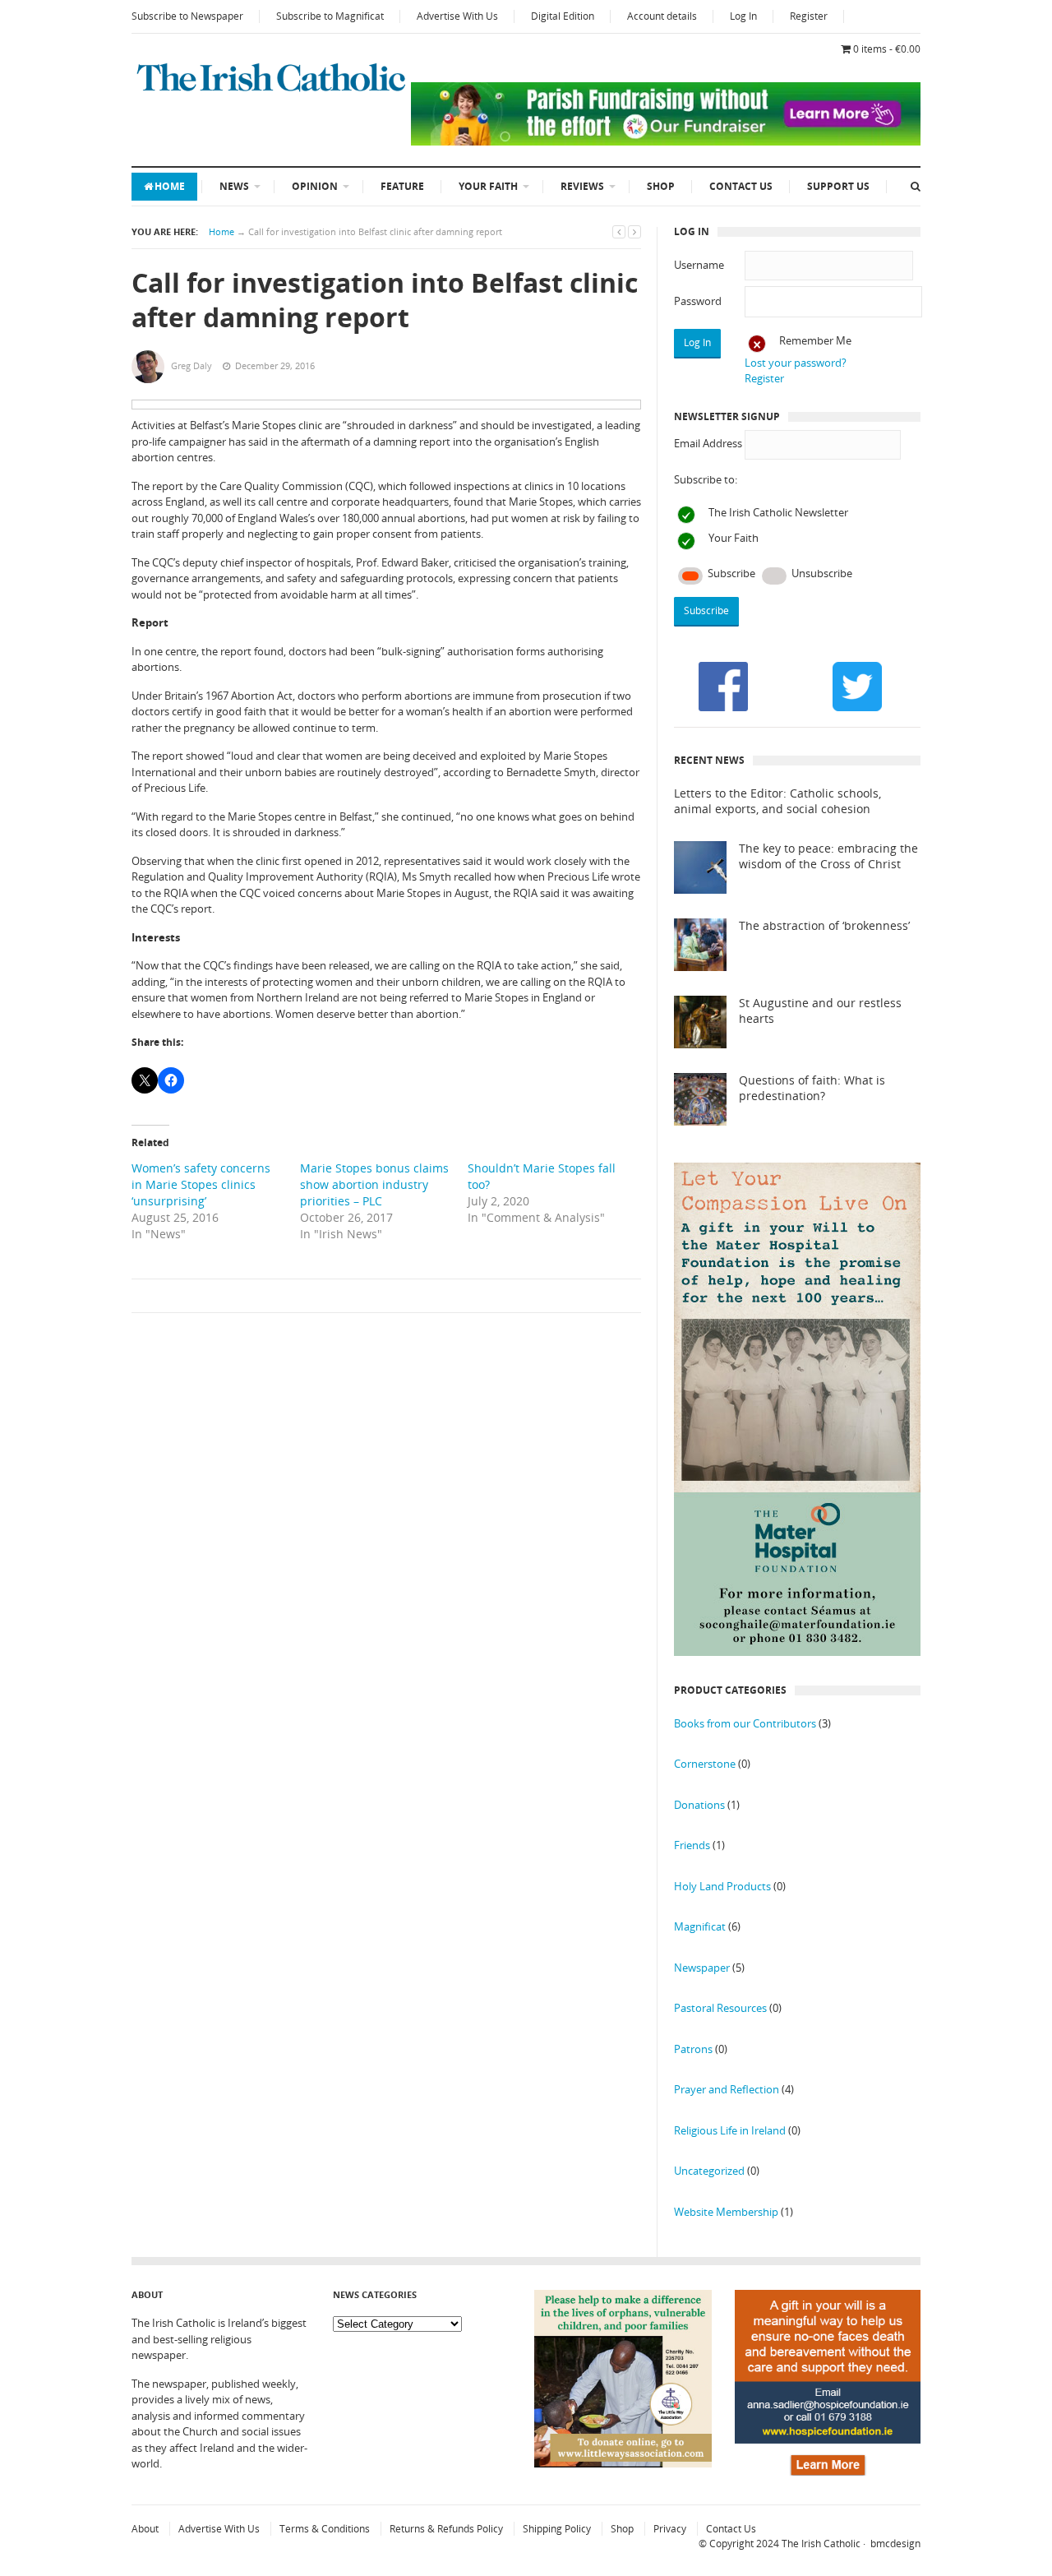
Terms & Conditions (325, 2529)
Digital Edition (563, 16)
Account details (662, 16)
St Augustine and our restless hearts (820, 1011)
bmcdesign (895, 2544)
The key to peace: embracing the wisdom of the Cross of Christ (828, 856)
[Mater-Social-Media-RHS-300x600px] (797, 1652)
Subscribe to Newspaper (187, 16)
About (145, 2529)
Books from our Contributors (745, 1723)
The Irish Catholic (821, 2544)
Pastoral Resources (720, 2008)
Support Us (838, 186)
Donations (699, 1805)
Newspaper (702, 1968)
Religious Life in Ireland (730, 2130)
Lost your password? (796, 363)
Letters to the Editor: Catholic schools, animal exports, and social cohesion (777, 801)
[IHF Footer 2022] (828, 2472)
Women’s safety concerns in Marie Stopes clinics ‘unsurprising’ (201, 1184)
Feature (402, 186)
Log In (743, 16)
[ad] (666, 141)
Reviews (582, 186)
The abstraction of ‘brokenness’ (824, 926)
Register (809, 16)
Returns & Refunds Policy (446, 2529)
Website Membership (726, 2212)
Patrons (693, 2049)
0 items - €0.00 (887, 49)
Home (170, 186)
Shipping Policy (557, 2529)
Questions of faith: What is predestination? (812, 1088)
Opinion (315, 186)
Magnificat (700, 1926)
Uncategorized (709, 2171)
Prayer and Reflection (727, 2089)
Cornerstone (705, 1764)
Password (698, 301)
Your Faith (488, 186)
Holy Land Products (722, 1886)
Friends (692, 1845)
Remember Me (815, 340)
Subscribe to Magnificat (330, 16)
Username (699, 265)
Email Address (708, 443)
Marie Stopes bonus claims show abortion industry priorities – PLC (374, 1184)
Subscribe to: (706, 479)
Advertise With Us (457, 16)
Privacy (670, 2529)
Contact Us (741, 186)
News (234, 186)
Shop (661, 186)
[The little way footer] (623, 2463)
